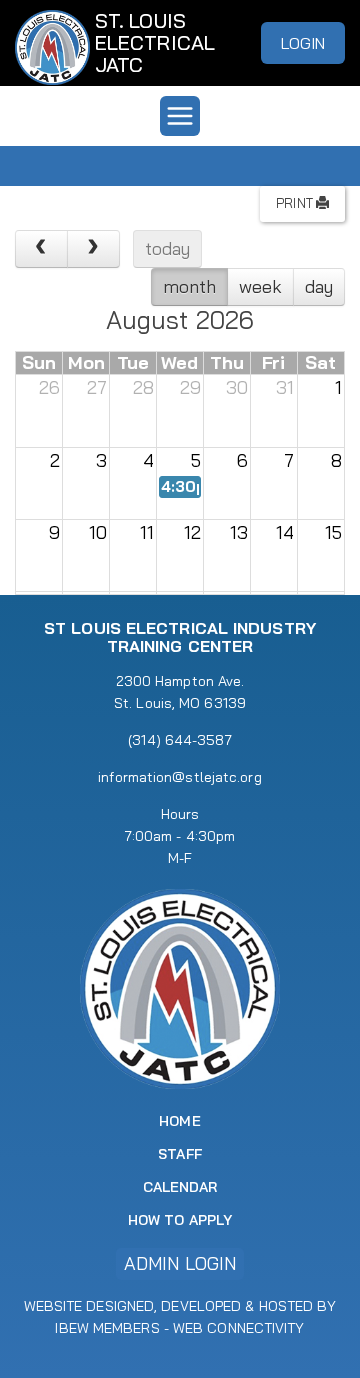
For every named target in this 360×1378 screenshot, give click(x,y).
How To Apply (180, 1220)
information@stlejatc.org (179, 777)
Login (303, 43)
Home (179, 1121)
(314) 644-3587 (179, 740)
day (319, 286)
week (260, 286)
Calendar (180, 1187)
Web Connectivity (239, 1328)
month (190, 286)
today (168, 248)
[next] (93, 249)
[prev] (41, 249)
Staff (180, 1154)
